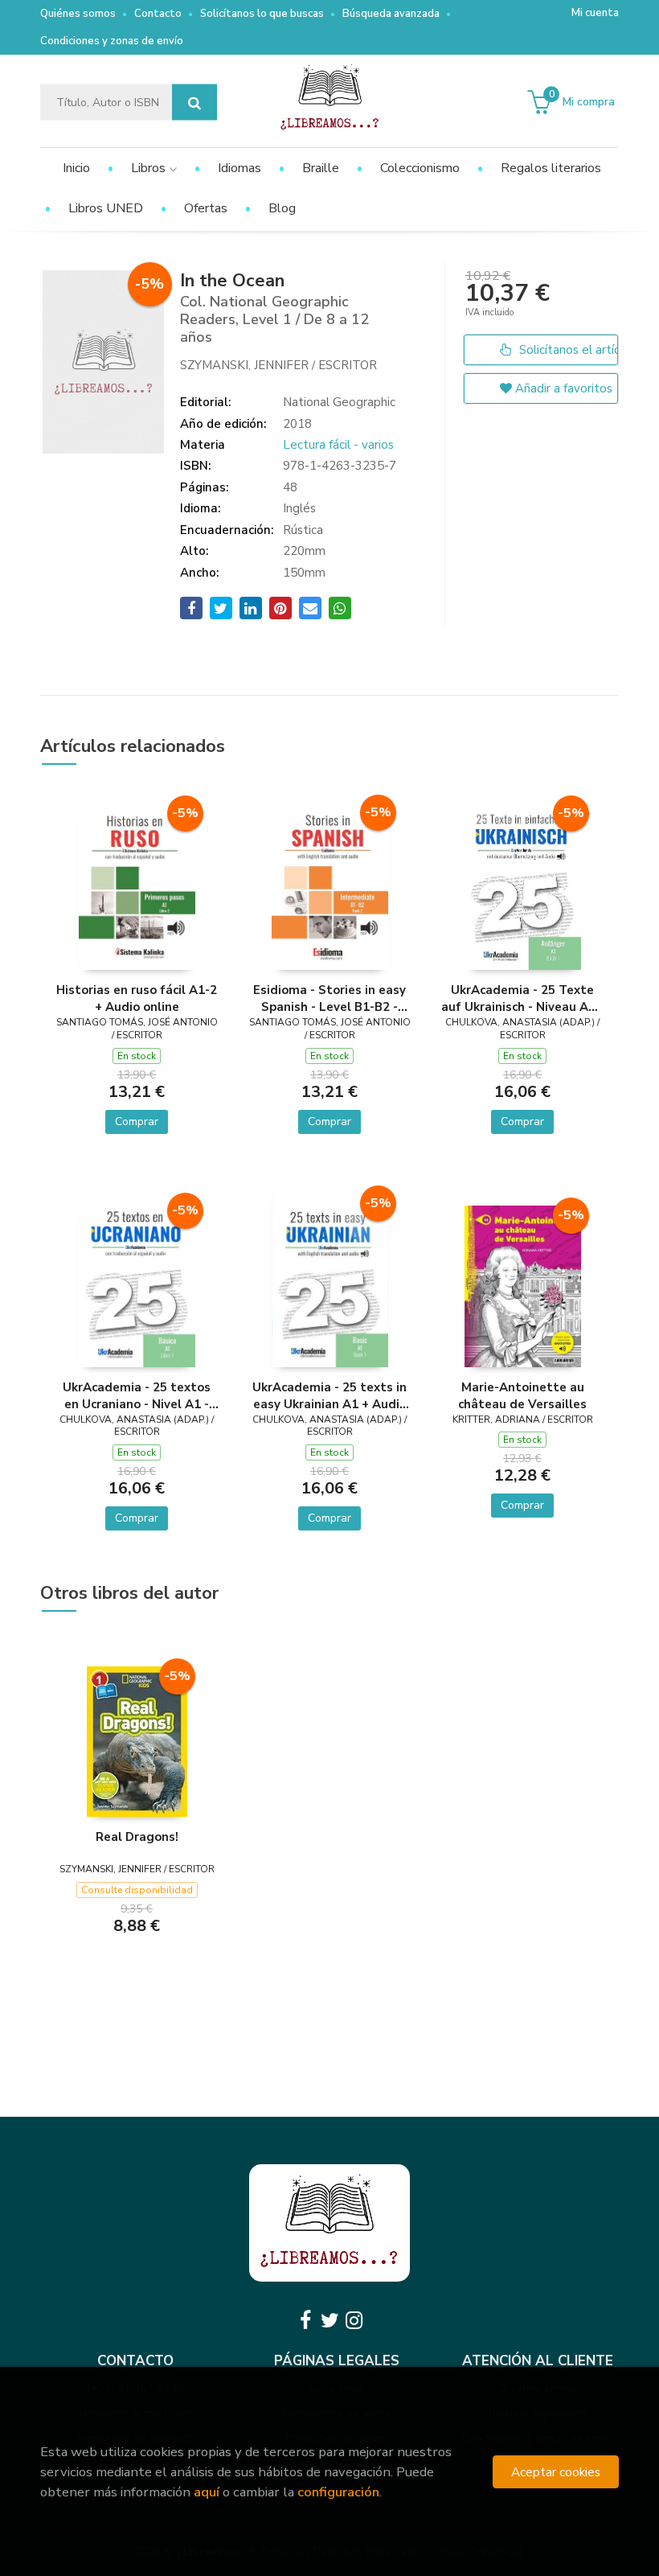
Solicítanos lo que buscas (262, 14)
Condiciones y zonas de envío (112, 41)
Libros (150, 168)
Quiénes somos (78, 14)
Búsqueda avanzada (391, 14)
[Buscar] (194, 103)
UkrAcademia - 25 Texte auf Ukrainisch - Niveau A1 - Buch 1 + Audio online (522, 998)
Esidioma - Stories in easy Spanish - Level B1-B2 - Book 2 (329, 998)
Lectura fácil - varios (338, 445)
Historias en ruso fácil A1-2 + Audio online (137, 998)
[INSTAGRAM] (354, 2320)
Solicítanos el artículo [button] (567, 350)
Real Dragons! (137, 1837)
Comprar (137, 1122)
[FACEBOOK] (305, 2320)
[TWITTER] (329, 2320)
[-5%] (137, 885)
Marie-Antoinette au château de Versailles (522, 1395)
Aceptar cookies (556, 2472)
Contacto (158, 14)
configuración (338, 2492)
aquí (207, 2492)
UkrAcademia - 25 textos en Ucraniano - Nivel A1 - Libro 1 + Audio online (137, 1395)
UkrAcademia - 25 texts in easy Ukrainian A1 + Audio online (329, 1395)
